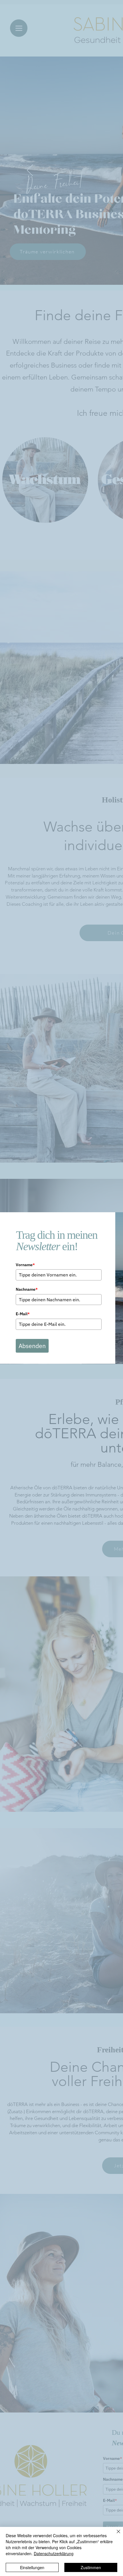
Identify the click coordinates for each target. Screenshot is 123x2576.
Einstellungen (32, 2567)
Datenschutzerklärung (54, 2553)
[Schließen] (115, 2535)
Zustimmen (91, 2567)
